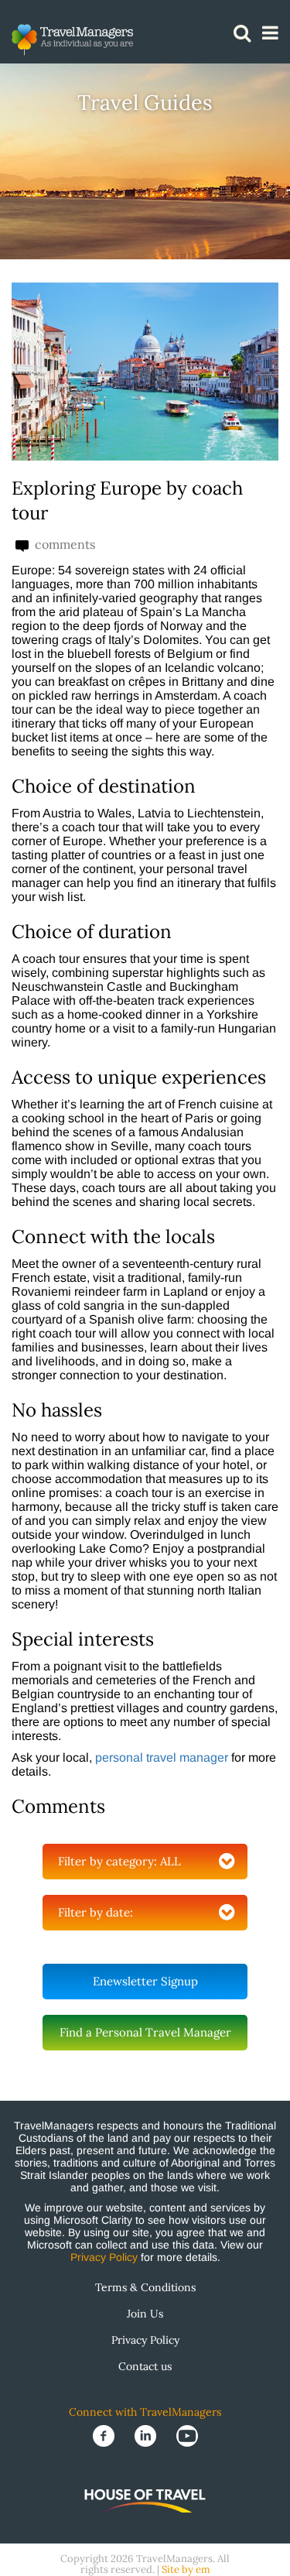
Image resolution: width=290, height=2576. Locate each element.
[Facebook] (105, 2435)
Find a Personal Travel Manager (145, 2032)
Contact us (145, 2366)
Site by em (186, 2569)
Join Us (145, 2314)
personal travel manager (162, 1757)
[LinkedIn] (147, 2435)
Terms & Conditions (145, 2287)
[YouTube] (187, 2435)
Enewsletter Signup (145, 1981)
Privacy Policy (104, 2257)
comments (63, 545)
